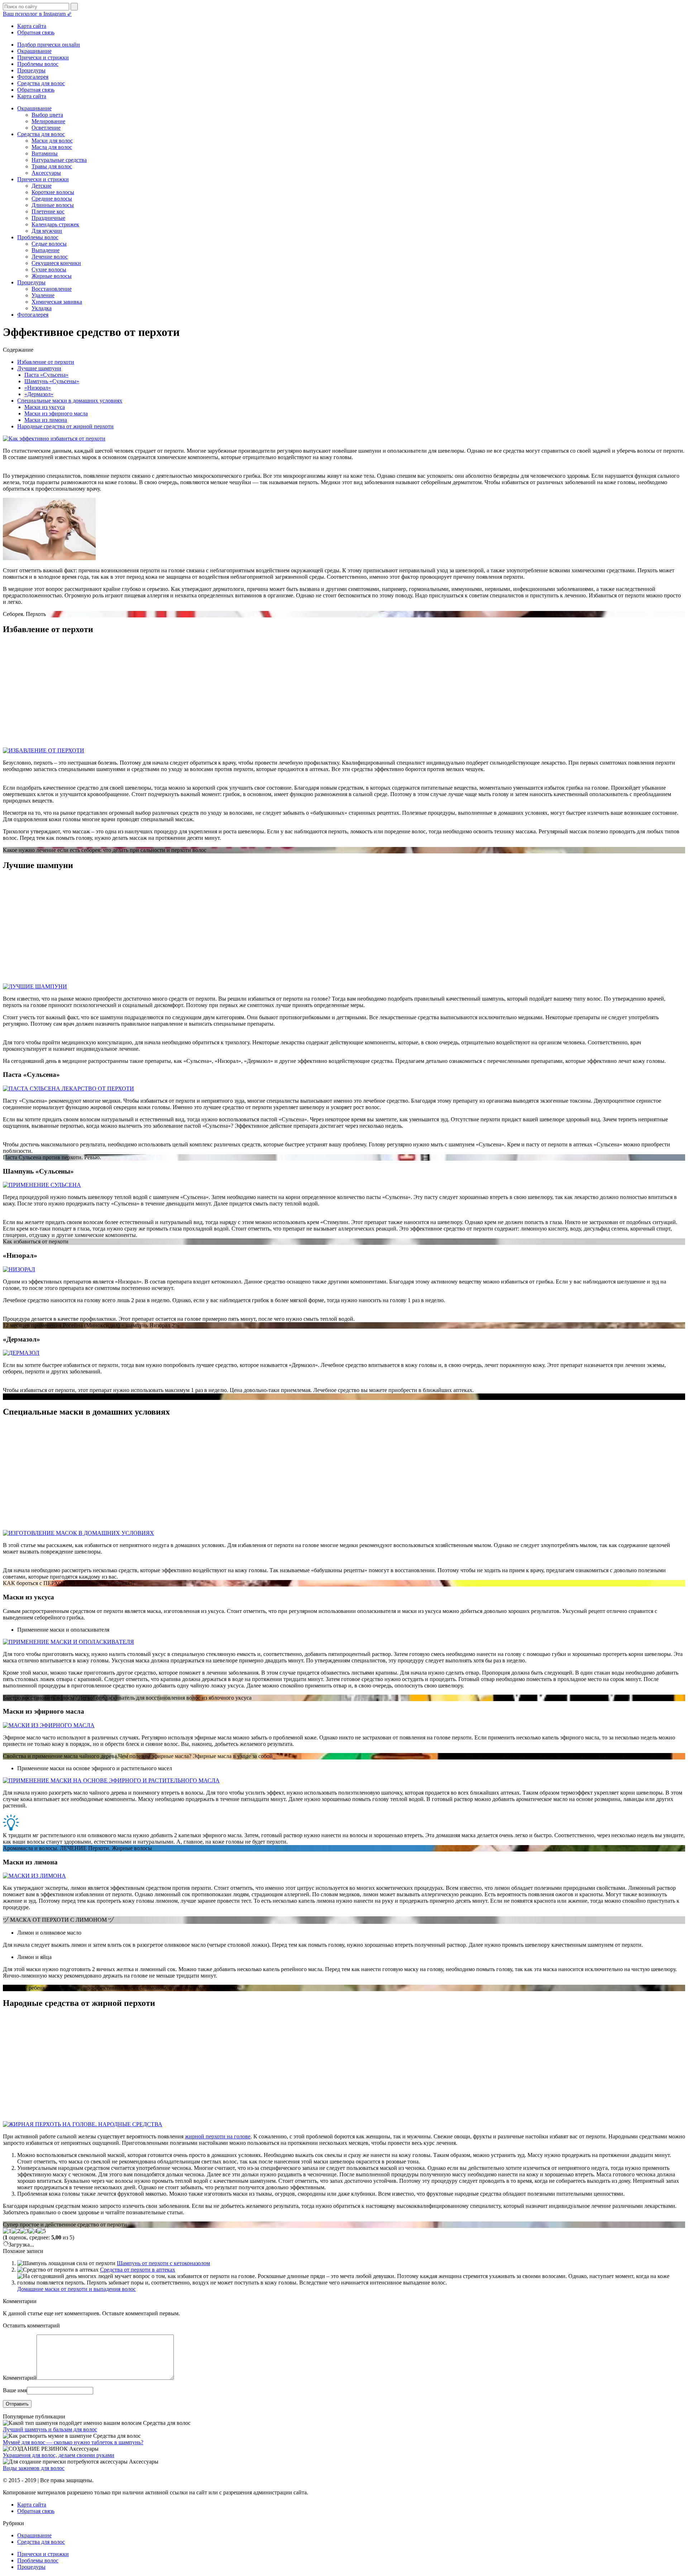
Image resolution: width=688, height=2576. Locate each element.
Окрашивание (34, 51)
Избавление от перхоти (46, 362)
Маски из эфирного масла (56, 413)
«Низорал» (38, 388)
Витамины (45, 153)
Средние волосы (52, 199)
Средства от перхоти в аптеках (138, 2270)
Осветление (46, 128)
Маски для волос (52, 141)
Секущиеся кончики (56, 263)
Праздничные (48, 218)
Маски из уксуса (45, 407)
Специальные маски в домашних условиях (70, 401)
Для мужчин (47, 231)
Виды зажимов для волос (34, 2468)
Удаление (43, 295)
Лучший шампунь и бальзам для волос (50, 2429)
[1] (7, 2231)
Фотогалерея (33, 77)
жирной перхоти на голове (218, 2136)
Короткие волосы (53, 192)
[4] (33, 2231)
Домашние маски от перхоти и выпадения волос (77, 2289)
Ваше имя (15, 2390)
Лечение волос (50, 257)
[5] (42, 2231)
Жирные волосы (52, 276)
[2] (16, 2231)
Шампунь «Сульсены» (52, 381)
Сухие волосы (49, 269)
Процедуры (31, 70)
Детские (42, 186)
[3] (24, 2231)
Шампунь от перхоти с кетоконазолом (163, 2263)
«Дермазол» (39, 394)
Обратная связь (36, 32)
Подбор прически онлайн (49, 45)
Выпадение (46, 250)
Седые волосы (49, 244)
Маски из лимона (46, 420)
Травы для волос (52, 166)
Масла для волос (52, 147)
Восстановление (52, 289)
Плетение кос (48, 211)
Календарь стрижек (55, 224)
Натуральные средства (59, 160)
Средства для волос (41, 83)
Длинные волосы (53, 205)
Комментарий (20, 2378)
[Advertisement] (218, 692)
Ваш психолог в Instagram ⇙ (37, 14)
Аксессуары (46, 173)
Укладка (42, 308)
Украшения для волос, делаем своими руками (59, 2455)
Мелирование (48, 121)
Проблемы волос (38, 64)
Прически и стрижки (43, 57)
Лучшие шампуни (39, 368)
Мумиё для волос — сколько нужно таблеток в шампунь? (73, 2442)
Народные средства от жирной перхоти (65, 426)
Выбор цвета (47, 115)
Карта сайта (32, 26)
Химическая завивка (57, 302)
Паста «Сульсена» (46, 375)
